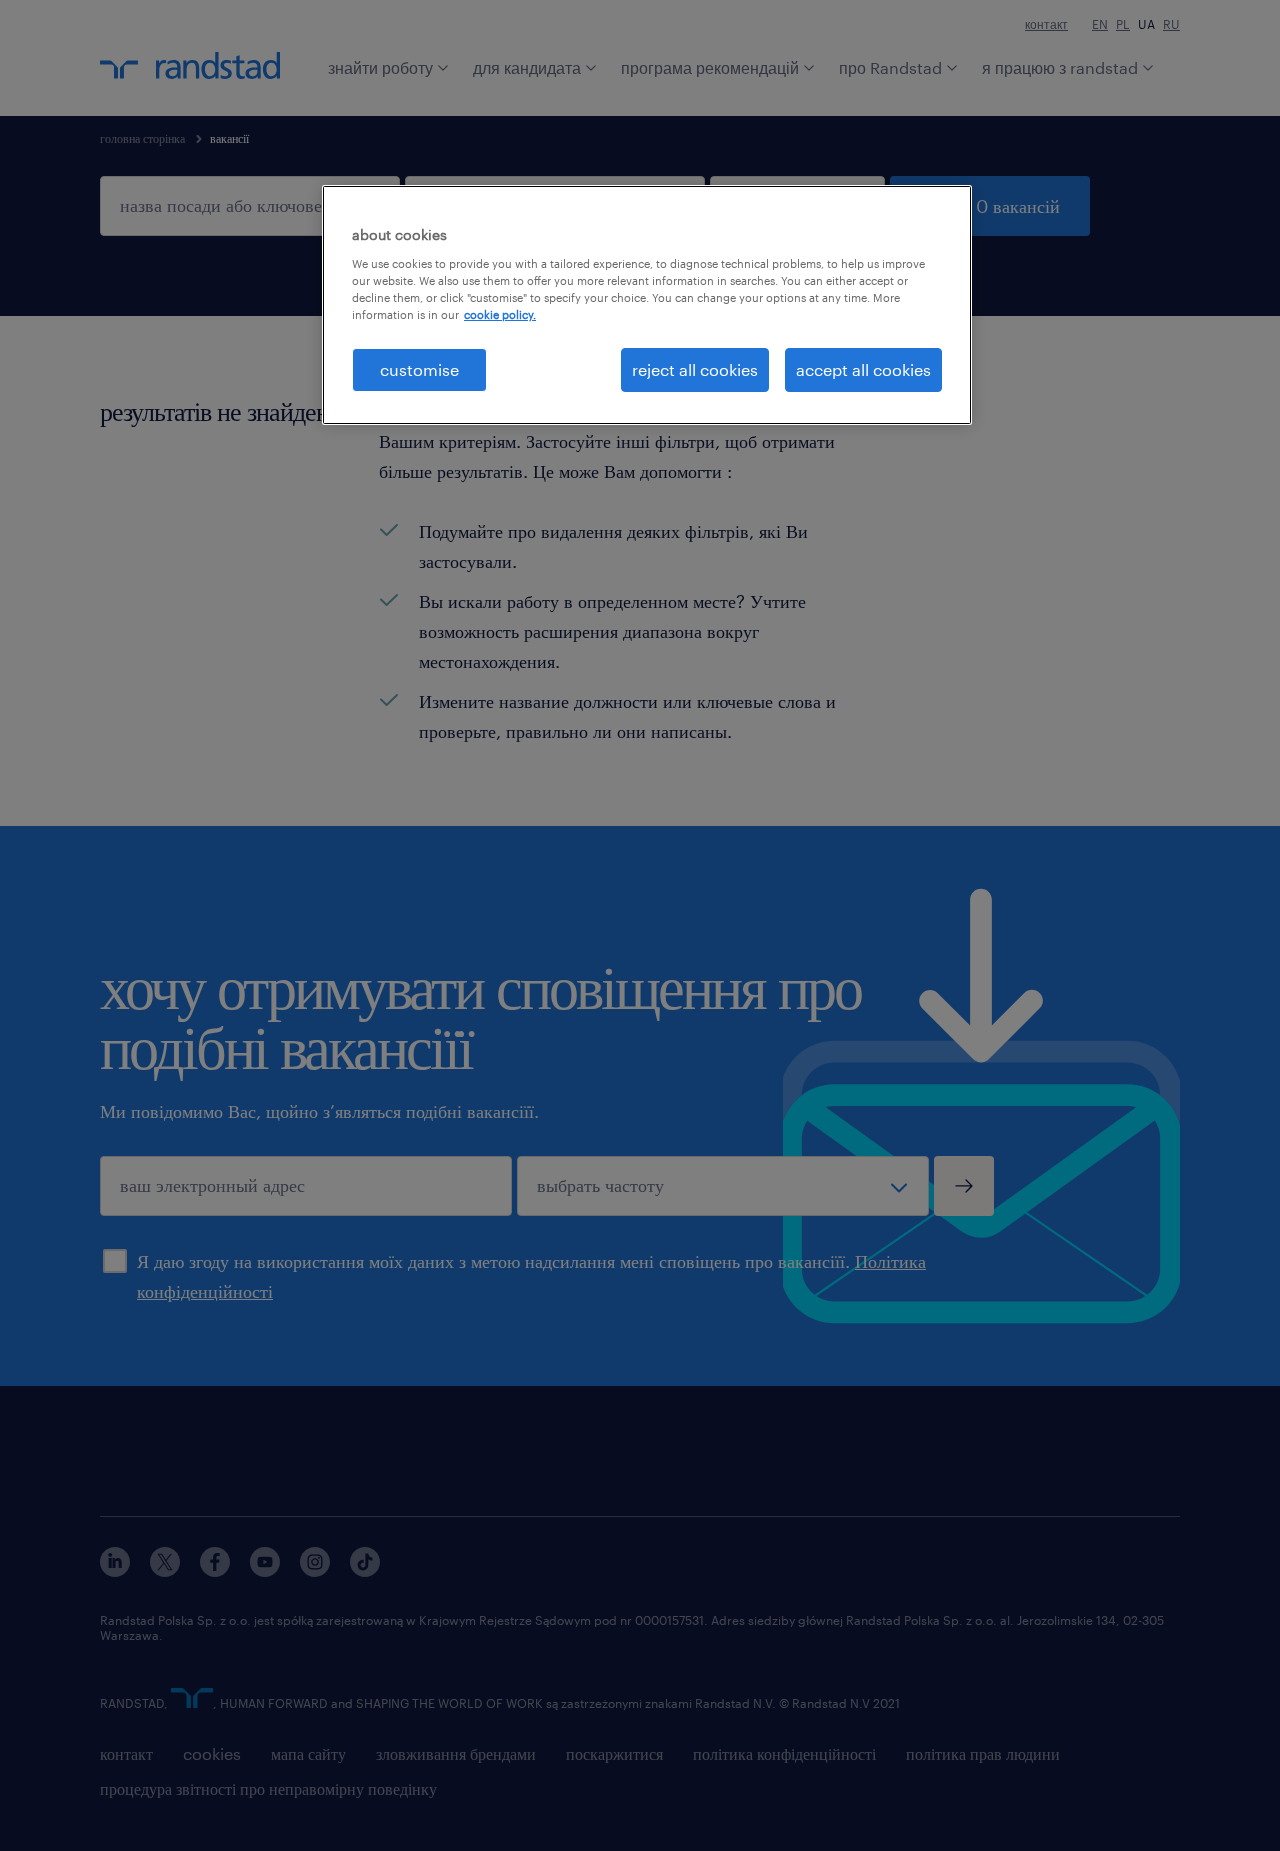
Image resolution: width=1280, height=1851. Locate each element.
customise (419, 369)
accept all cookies (863, 369)
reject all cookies (695, 369)
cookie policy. (500, 314)
